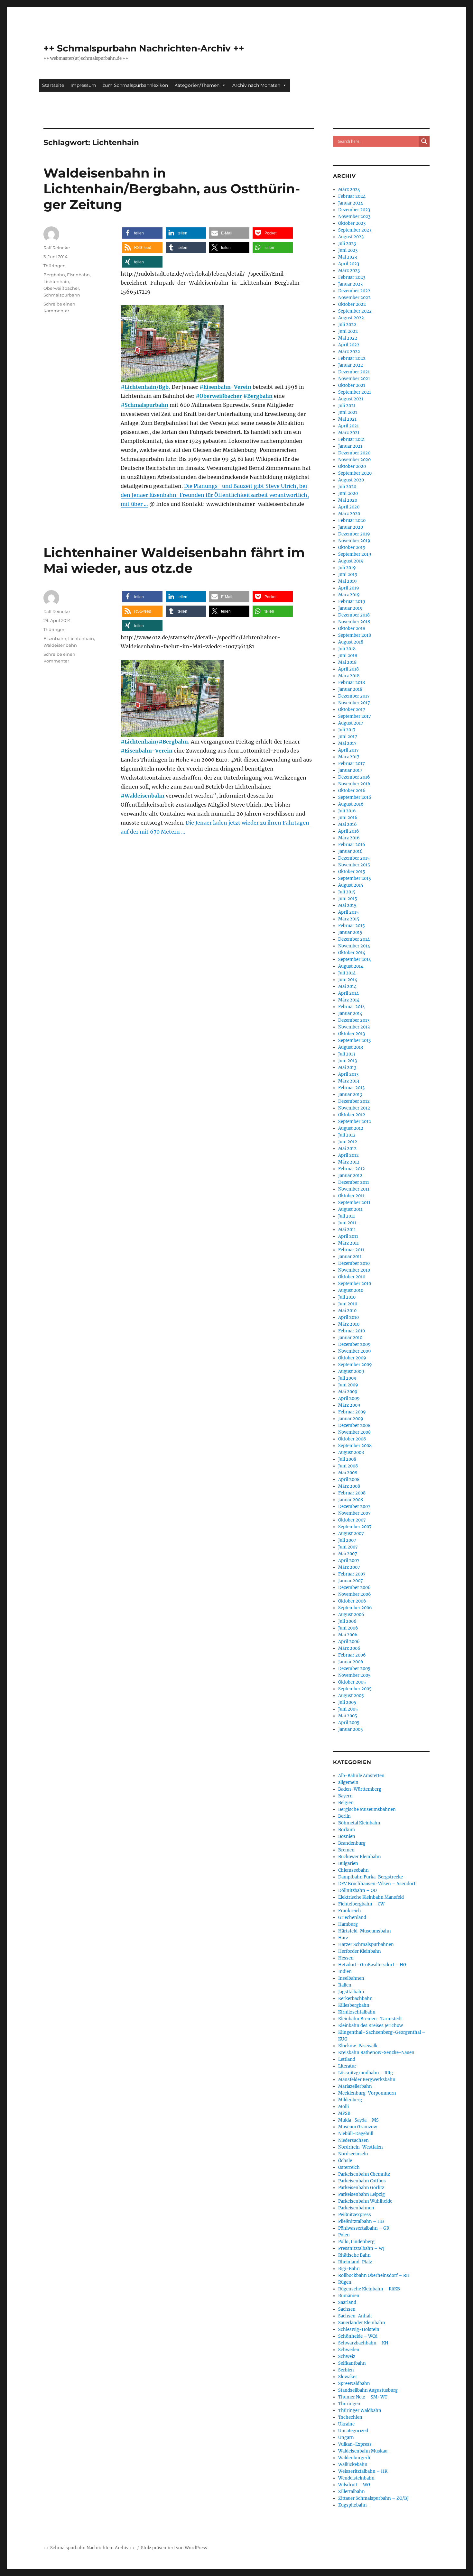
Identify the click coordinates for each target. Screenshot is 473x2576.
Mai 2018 (347, 662)
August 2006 (351, 1615)
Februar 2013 (351, 1088)
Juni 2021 (348, 412)
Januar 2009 (351, 1419)
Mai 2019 (348, 581)
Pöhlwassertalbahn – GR (364, 2228)
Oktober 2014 (352, 953)
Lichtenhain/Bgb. (147, 387)
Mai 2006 (348, 1635)
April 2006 (349, 1642)
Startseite (53, 85)
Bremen (346, 1850)
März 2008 (349, 1486)
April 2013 (348, 1074)
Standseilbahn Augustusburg (368, 2390)
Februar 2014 (352, 1007)
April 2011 (348, 1236)
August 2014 (351, 966)
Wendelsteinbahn (356, 2478)
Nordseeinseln (353, 2154)
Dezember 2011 (354, 1182)
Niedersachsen (353, 2140)
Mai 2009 (348, 1392)
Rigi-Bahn (349, 2269)
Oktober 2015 (352, 872)
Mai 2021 (347, 419)
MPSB (344, 2113)
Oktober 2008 (352, 1439)
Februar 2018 (352, 683)
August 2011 (350, 1209)
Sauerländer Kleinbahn (362, 2323)
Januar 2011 (350, 1257)
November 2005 (354, 1675)
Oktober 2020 (352, 466)
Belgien (346, 1803)
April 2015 (348, 912)
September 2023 (355, 230)
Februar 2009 (352, 1412)
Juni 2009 (348, 1385)
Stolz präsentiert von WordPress (174, 2548)
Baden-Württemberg (360, 1789)
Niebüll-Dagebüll (356, 2134)
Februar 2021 (352, 439)
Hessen (346, 1958)
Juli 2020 (347, 487)
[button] (142, 233)
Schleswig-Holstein (359, 2329)
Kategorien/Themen (197, 85)
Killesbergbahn (354, 2005)
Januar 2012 (350, 1176)
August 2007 (351, 1534)
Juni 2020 (348, 493)
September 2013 (354, 1041)
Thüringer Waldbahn (360, 2411)
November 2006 (355, 1594)
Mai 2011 (347, 1230)
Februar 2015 (352, 926)
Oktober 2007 (352, 1520)
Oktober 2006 (352, 1601)
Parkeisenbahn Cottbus (362, 2181)
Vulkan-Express (355, 2444)
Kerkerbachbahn (355, 1999)
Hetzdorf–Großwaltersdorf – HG (372, 1965)
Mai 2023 (348, 257)
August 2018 (351, 642)
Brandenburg (352, 1843)
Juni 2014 (348, 980)
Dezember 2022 (354, 291)
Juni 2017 (348, 737)
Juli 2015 (347, 892)
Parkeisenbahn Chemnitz (364, 2174)
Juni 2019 (348, 575)
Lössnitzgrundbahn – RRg (366, 2073)
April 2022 (349, 345)
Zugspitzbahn (352, 2505)
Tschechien (350, 2417)
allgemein (348, 1782)
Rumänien (349, 2296)
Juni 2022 (348, 331)
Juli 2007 (347, 1540)
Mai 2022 (348, 338)
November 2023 (354, 217)
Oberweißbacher (221, 396)
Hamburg (348, 1924)
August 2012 (351, 1128)
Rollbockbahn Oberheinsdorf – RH (374, 2275)
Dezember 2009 (354, 1344)
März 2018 (349, 676)
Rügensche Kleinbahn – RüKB (369, 2289)
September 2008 (355, 1446)
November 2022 (354, 298)
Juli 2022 (347, 325)
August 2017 (351, 723)
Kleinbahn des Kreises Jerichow (371, 2026)
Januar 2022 (351, 365)
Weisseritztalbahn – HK (363, 2471)
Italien (345, 1985)
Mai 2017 (347, 743)
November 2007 (354, 1513)
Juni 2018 (348, 656)
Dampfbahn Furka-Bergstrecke (371, 1877)
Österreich (349, 2167)
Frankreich (350, 1911)
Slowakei (347, 2377)
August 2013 (351, 1047)
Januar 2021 (350, 446)
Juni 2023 (348, 250)
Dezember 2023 (354, 210)
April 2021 (348, 426)
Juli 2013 (347, 1054)
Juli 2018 (347, 649)
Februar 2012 (352, 1169)
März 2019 (349, 595)
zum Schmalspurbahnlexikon (135, 85)
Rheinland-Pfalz (355, 2262)
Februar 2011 (351, 1250)
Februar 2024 (352, 196)
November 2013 (354, 1027)
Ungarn (346, 2438)
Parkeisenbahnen (356, 2208)
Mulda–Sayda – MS (358, 2120)
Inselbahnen (351, 1978)
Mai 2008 (348, 1473)
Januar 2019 (350, 608)
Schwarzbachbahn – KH (363, 2343)
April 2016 (349, 831)
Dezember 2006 (354, 1588)
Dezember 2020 (354, 453)
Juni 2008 (348, 1466)
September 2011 (354, 1203)
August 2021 (351, 399)
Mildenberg (350, 2100)
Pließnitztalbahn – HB (361, 2221)
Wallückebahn (353, 2465)
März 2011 (348, 1243)
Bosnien (347, 1836)
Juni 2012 (348, 1142)
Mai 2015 (347, 905)
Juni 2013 (348, 1061)
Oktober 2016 (352, 791)
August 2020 (351, 480)
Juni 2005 (348, 1709)
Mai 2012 (347, 1149)
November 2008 (354, 1432)
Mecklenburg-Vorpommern (367, 2093)
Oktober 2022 (352, 304)
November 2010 (354, 1270)
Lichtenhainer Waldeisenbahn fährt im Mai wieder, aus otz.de (174, 560)
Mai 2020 (348, 500)
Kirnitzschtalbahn (357, 2012)
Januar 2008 (351, 1500)
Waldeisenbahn (144, 796)
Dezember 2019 (354, 534)
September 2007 (355, 1527)
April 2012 (348, 1155)
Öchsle (345, 2161)
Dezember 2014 (354, 939)
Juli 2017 (347, 730)
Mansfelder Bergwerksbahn (367, 2080)
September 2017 (355, 716)
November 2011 (354, 1189)
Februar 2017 (352, 764)
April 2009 (349, 1398)
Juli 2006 (347, 1621)
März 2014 (349, 1000)
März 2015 (349, 919)
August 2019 (351, 561)
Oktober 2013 (352, 1034)
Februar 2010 (352, 1331)
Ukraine (346, 2424)
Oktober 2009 (352, 1358)
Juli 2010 (347, 1297)
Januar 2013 (350, 1095)
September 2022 (355, 311)
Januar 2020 (351, 527)
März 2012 (349, 1162)
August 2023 (351, 237)
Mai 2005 (348, 1716)
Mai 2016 (348, 824)
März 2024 (349, 190)
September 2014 (355, 959)
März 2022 (349, 352)
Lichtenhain (56, 281)
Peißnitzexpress (355, 2215)
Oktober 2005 (352, 1682)
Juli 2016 (347, 811)
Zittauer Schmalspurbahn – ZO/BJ (373, 2498)
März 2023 (349, 271)
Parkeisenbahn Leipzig (362, 2194)
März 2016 (349, 838)
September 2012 (355, 1122)
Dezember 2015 (354, 858)
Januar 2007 (351, 1581)
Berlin (344, 1816)
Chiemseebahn (353, 1870)
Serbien (346, 2370)
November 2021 (354, 379)
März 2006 (349, 1648)
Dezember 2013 (354, 1020)
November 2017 (354, 703)
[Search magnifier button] (424, 141)
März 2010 (349, 1324)
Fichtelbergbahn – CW (361, 1904)
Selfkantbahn (352, 2363)
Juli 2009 (347, 1378)
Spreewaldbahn (354, 2384)
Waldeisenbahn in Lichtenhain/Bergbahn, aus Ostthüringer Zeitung (172, 189)
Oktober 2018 (352, 629)
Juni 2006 (348, 1628)
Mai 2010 (347, 1311)
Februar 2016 (352, 845)
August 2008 (351, 1452)
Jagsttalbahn (351, 1992)
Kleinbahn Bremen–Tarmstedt (370, 2019)
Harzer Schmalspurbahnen (366, 1945)
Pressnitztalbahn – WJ (361, 2248)
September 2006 (355, 1608)
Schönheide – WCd (358, 2336)
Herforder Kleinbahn (360, 1951)
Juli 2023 (347, 244)
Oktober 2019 (352, 548)
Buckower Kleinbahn (360, 1857)
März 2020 (349, 514)
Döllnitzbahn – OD (357, 1891)
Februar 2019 (352, 602)
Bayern (345, 1796)
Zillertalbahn (352, 2492)
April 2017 (348, 750)
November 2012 (354, 1108)
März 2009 (349, 1405)
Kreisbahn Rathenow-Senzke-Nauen (376, 2053)
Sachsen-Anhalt (355, 2316)
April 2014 (348, 993)
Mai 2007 (348, 1554)
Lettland (347, 2059)
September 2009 (355, 1365)
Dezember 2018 (354, 615)
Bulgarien (348, 1863)
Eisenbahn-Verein (227, 387)
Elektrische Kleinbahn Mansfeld (371, 1897)
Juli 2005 (347, 1702)
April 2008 (349, 1480)
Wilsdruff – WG (354, 2485)
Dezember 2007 (354, 1507)
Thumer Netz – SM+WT (363, 2397)
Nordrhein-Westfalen (361, 2147)
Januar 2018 (350, 689)
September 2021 (355, 392)
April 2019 (349, 588)
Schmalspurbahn (146, 405)
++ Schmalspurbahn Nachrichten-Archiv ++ (144, 48)
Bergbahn (260, 396)
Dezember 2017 (354, 696)
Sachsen (347, 2309)
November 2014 (354, 946)
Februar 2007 (352, 1574)
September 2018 (355, 635)
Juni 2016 (348, 818)
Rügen (345, 2282)
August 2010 (351, 1290)
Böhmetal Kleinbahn (359, 1823)
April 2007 (349, 1561)
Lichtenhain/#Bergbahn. (157, 742)
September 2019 (355, 554)
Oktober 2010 (352, 1277)
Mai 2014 (347, 987)
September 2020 (355, 473)
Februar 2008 (352, 1493)
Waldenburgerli (354, 2458)
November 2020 (354, 460)
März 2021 (349, 433)
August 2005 (351, 1696)
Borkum (347, 1830)
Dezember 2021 (354, 372)
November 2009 (355, 1351)
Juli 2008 (347, 1459)
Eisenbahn (78, 275)
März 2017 (349, 757)
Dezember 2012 (354, 1101)
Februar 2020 (352, 521)
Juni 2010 (348, 1304)
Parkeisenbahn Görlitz (361, 2188)
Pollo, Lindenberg (356, 2242)
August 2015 (351, 885)
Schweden (349, 2350)
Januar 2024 (351, 203)
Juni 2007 (348, 1547)
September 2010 (355, 1284)
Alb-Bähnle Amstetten (361, 1776)
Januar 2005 (351, 1729)
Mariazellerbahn (355, 2086)
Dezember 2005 (354, 1669)
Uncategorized (353, 2431)
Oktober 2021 (352, 385)
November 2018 (354, 622)
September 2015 (355, 878)
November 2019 (354, 541)
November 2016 (354, 784)
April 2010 (348, 1317)
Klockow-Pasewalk (358, 2046)
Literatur (347, 2066)
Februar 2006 (352, 1655)
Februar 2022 (352, 358)
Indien (345, 1972)
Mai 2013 (347, 1068)
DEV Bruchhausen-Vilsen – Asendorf (377, 1884)
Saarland (347, 2302)
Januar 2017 (350, 770)
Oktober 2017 (352, 710)
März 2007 (349, 1567)
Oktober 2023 (352, 223)
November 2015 (354, 865)
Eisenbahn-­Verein (148, 751)
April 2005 (349, 1723)
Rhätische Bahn (354, 2255)
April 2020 (349, 507)
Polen (344, 2235)
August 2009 (351, 1371)
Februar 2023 (352, 277)
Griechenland (352, 1918)
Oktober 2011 (351, 1196)
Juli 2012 (347, 1135)
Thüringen (55, 266)
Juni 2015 (348, 899)
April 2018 (348, 669)
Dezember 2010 (354, 1263)
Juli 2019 (347, 568)
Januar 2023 (350, 284)
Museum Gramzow (358, 2127)
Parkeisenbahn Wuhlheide (365, 2201)
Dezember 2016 (354, 777)
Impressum (83, 85)
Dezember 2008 (354, 1425)
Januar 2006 (351, 1662)
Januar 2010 (350, 1338)
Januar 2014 (350, 1014)
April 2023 (349, 264)
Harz (343, 1938)
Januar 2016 (350, 851)
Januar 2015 (350, 932)
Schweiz (347, 2357)
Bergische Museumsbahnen (367, 1809)
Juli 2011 (347, 1216)
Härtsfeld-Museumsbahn (365, 1931)
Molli (343, 2107)
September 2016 (355, 797)
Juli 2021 (347, 406)
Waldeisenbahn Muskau (363, 2451)
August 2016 (351, 804)
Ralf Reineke (57, 248)
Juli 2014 (347, 973)
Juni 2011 (347, 1223)
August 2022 (351, 318)
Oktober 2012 (352, 1115)
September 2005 (355, 1689)
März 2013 (349, 1081)
